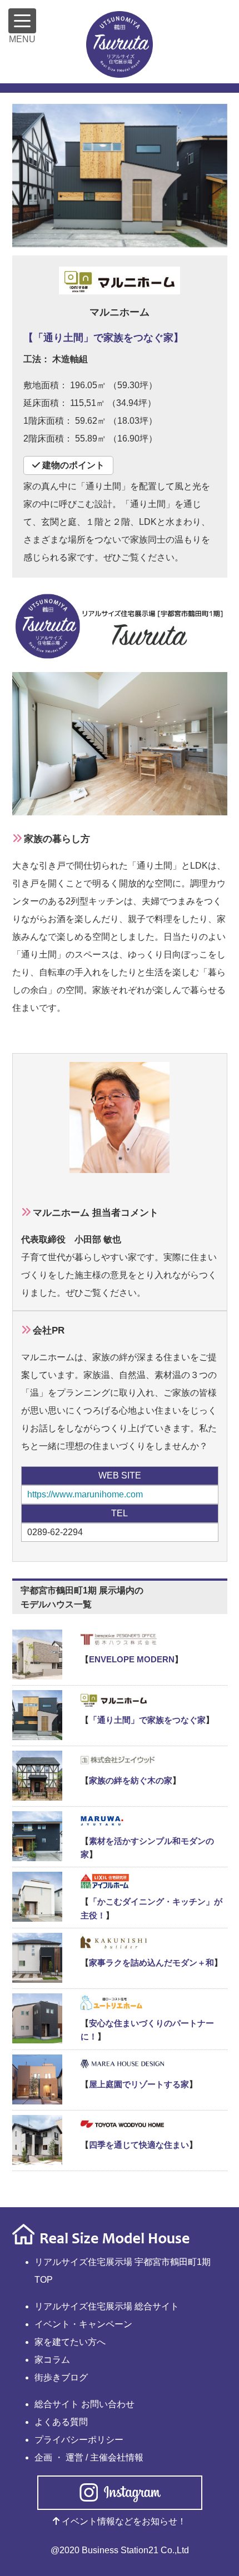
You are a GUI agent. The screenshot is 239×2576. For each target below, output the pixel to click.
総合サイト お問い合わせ (84, 2404)
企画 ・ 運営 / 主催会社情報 (89, 2457)
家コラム (52, 2360)
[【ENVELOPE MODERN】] (120, 1638)
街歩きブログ (61, 2377)
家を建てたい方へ (70, 2342)
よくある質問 (61, 2422)
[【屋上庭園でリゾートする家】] (120, 2063)
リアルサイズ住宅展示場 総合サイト (107, 2306)
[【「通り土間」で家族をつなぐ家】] (120, 1699)
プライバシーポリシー (79, 2440)
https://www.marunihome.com (85, 1494)
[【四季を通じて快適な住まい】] (120, 2124)
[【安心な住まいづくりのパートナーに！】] (120, 2002)
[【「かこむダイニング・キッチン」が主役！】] (120, 1881)
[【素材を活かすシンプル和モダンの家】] (120, 1820)
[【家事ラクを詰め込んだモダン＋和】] (120, 1942)
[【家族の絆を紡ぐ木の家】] (120, 1760)
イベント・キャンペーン (83, 2324)
